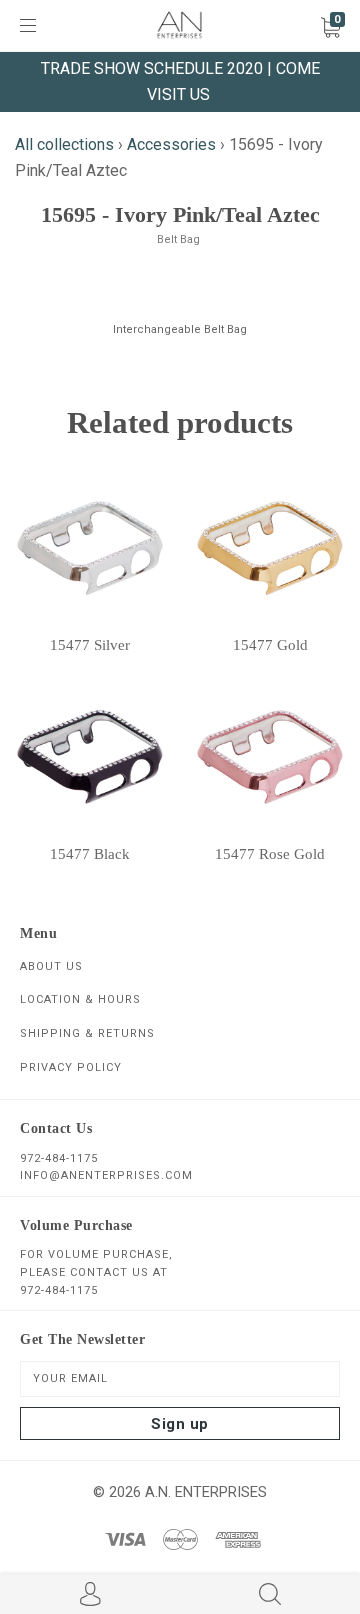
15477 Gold (270, 645)
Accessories (171, 144)
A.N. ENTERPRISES (206, 1492)
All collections (64, 144)
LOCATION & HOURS (80, 999)
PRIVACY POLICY (71, 1067)
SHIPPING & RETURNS (87, 1033)
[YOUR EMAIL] (180, 1379)
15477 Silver (90, 645)
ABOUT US (51, 966)
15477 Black (90, 854)
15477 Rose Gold (270, 854)
